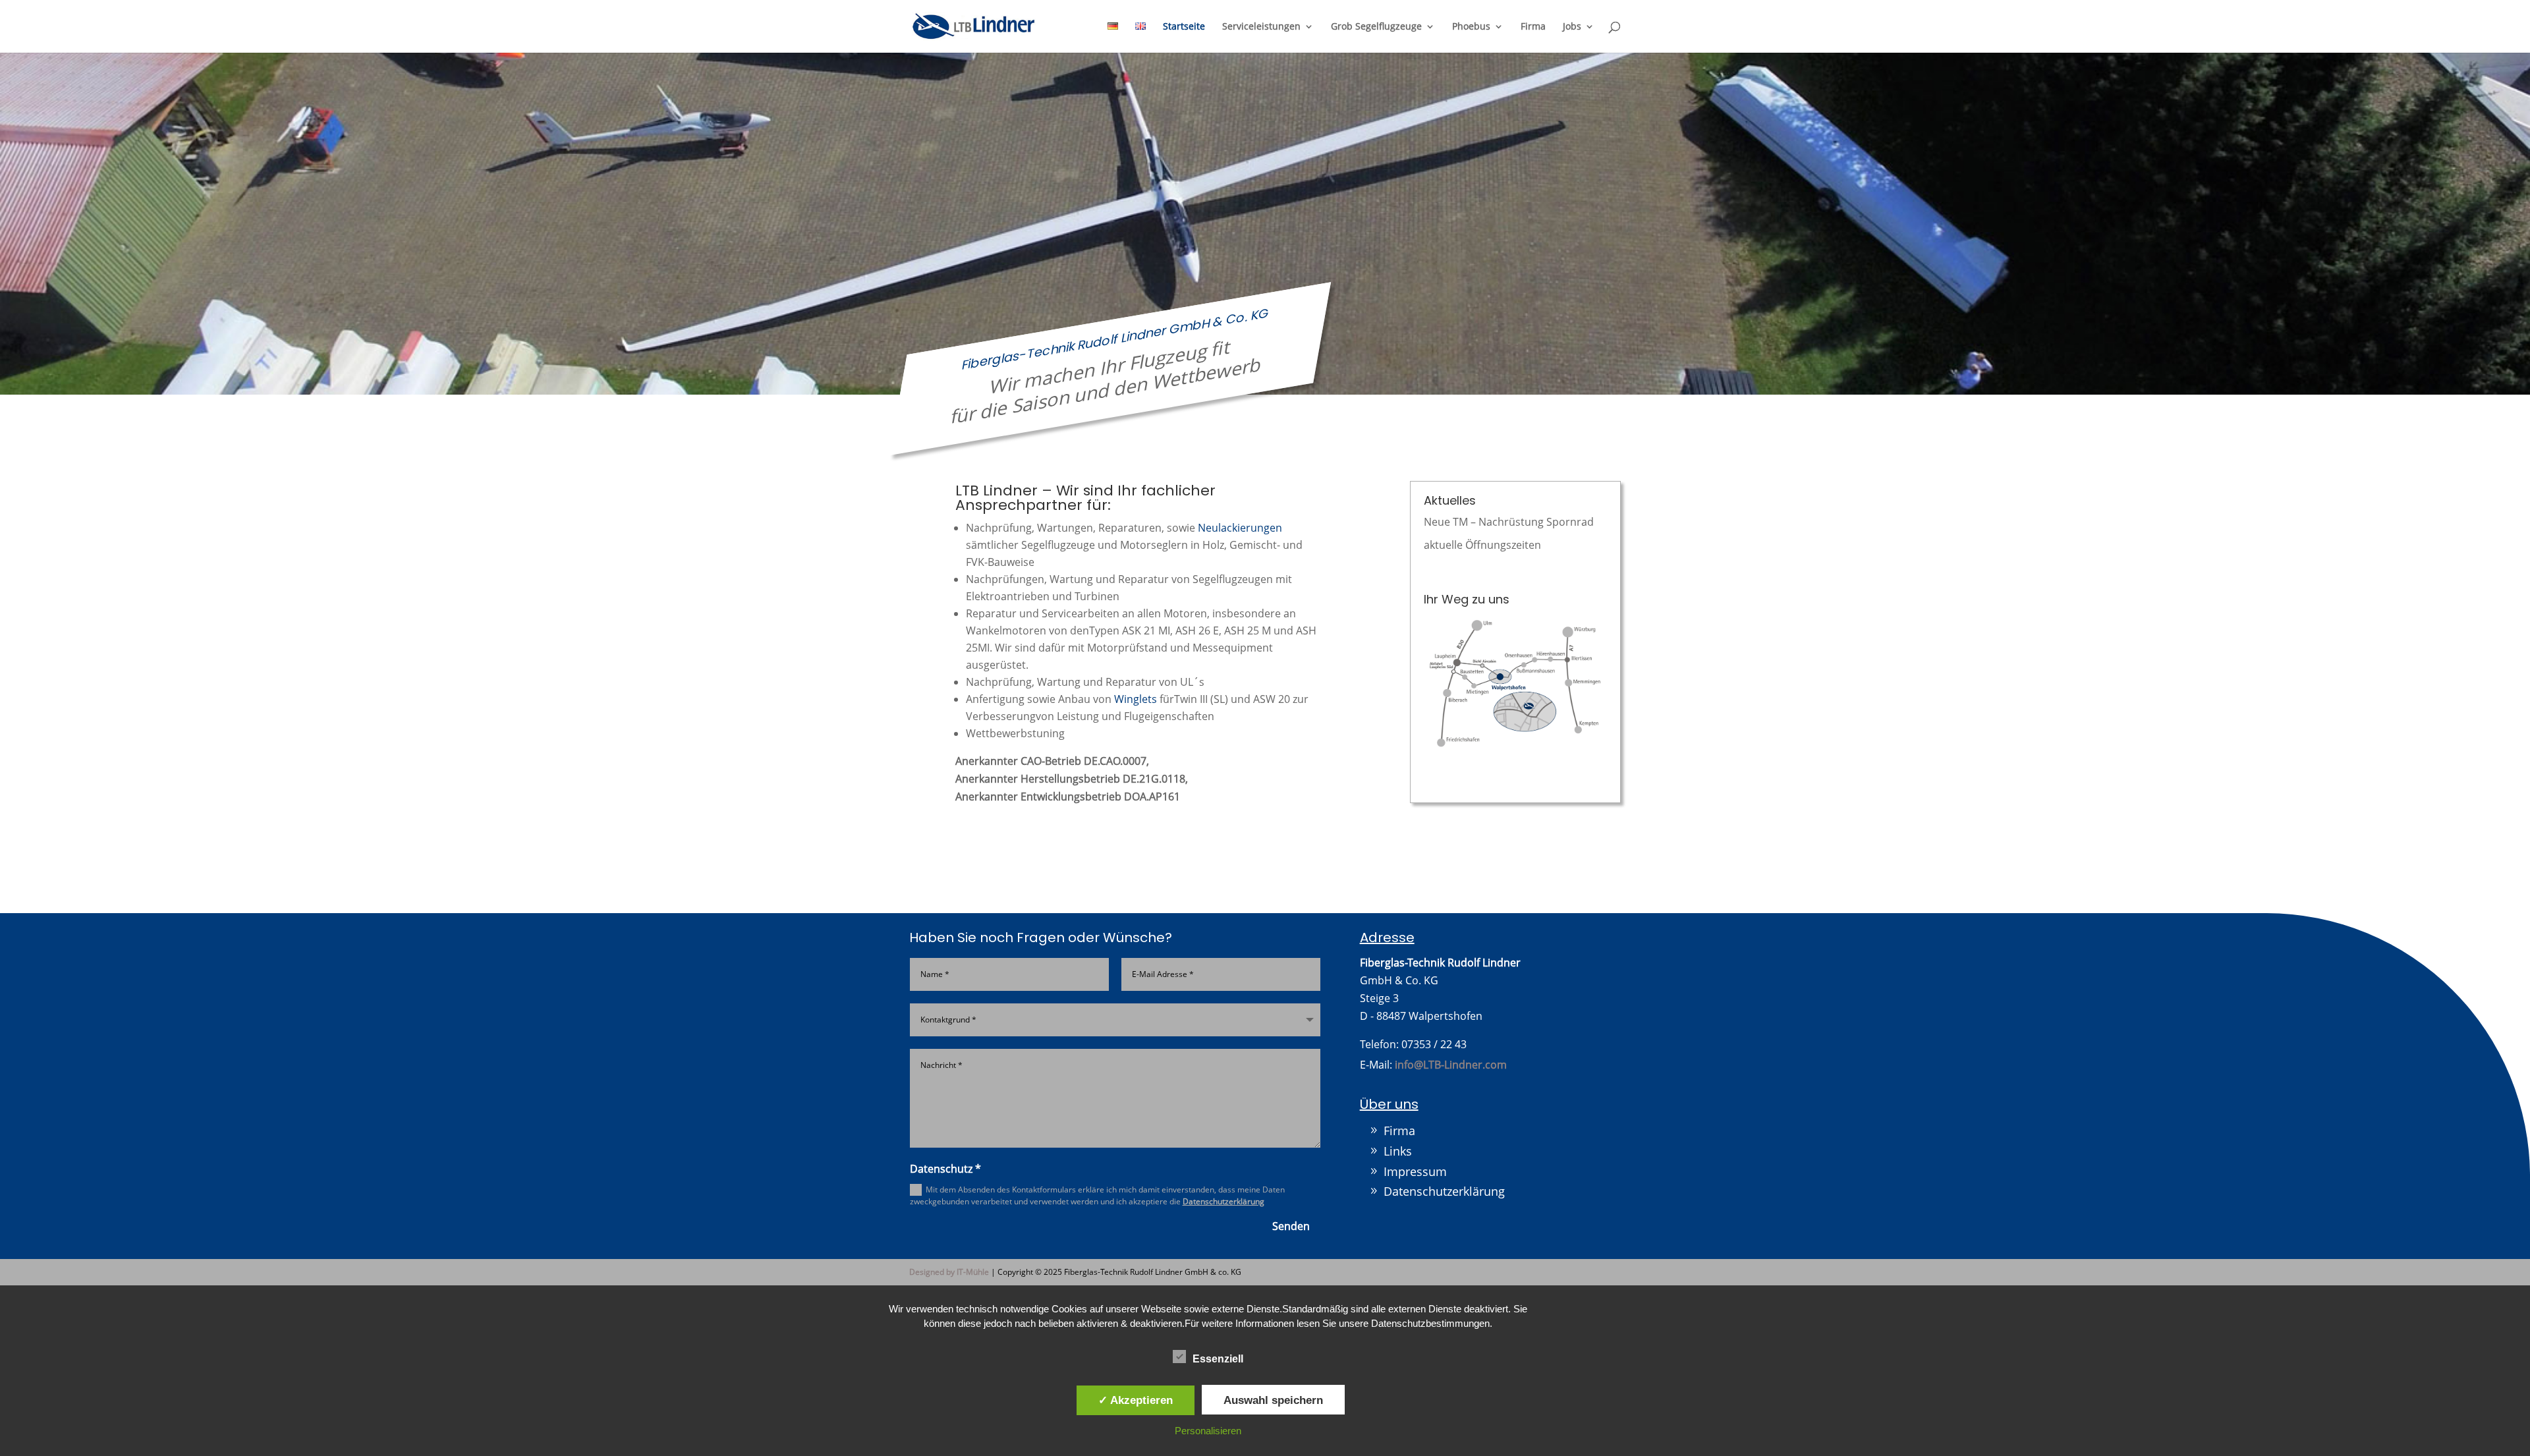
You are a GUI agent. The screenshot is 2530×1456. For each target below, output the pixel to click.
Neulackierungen (1240, 528)
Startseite (1184, 27)
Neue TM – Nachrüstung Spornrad (1509, 522)
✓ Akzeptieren (1136, 1400)
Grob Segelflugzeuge (1376, 27)
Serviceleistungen (1261, 27)
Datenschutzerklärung (1223, 1201)
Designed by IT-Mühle (949, 1272)
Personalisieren (1208, 1431)
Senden (1291, 1226)
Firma (1533, 27)
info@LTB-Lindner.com (1451, 1065)
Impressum (1415, 1171)
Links (1398, 1151)
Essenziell (1218, 1359)
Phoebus (1471, 27)
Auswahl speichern (1273, 1400)
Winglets (1136, 699)
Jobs (1572, 27)
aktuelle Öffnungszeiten (1482, 545)
